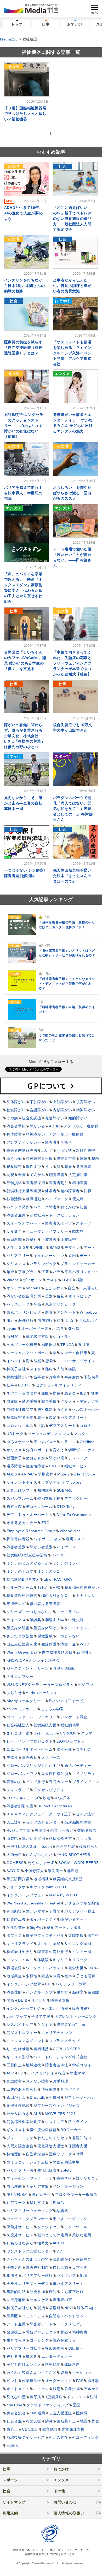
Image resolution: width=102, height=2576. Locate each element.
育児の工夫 (16, 1919)
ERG (46, 1523)
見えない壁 (16, 2397)
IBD (83, 1393)
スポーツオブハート (24, 1223)
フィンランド (18, 1790)
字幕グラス (28, 1272)
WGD (84, 1644)
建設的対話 (16, 2292)
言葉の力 (14, 1782)
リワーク (80, 1960)
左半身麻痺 (16, 2300)
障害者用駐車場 (66, 2162)
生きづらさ (16, 2340)
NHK (95, 1393)
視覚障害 (14, 1167)
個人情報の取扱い (69, 2513)
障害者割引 (59, 1183)
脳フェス (14, 1936)
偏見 (61, 1296)
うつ (49, 1167)
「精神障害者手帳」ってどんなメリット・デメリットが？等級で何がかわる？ (67, 984)
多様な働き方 (60, 1838)
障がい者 (38, 1126)
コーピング (39, 2340)
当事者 (39, 1377)
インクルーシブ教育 (24, 1984)
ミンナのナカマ (20, 1571)
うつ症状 (64, 1150)
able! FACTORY (58, 1579)
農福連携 (41, 2049)
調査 (49, 1312)
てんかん (38, 1175)
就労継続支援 (45, 1725)
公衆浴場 (72, 2389)
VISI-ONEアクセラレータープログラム (40, 1685)
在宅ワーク (16, 2203)
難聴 (84, 1158)
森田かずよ (16, 2097)
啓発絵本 (53, 2365)
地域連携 (34, 2065)
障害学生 (64, 2178)
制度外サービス (20, 2235)
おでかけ (75, 24)
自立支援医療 (61, 2413)
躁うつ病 (14, 1158)
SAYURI (14, 1871)
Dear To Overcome (74, 1515)
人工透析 (14, 1822)
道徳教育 (84, 2259)
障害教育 (30, 1757)
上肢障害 (68, 1239)
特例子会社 (16, 1369)
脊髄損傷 (14, 1183)
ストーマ (41, 2389)
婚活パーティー (78, 1766)
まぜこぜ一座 (18, 1733)
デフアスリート (62, 1426)
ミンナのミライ (66, 1563)
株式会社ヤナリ (20, 1952)
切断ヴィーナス (82, 1450)
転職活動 (14, 1199)
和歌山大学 (55, 1620)
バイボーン (66, 1547)
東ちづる (84, 1838)
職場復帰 (14, 1968)
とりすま (45, 2025)
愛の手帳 (30, 1401)
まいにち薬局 (49, 1944)
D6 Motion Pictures (55, 1806)
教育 (57, 1976)
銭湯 (57, 2389)
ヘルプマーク (57, 1199)
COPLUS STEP (67, 2049)
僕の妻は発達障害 (45, 1604)
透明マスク (75, 1539)
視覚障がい (86, 1102)
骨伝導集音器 (18, 1539)
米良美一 (56, 1871)
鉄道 (46, 1798)
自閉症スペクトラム (66, 2316)
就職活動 (34, 1199)
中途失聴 (76, 1620)
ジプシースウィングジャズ (56, 2106)
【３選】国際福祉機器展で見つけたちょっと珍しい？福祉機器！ (25, 114)
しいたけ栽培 (18, 2049)
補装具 (32, 2356)
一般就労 (90, 2195)
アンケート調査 (74, 1717)
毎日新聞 (14, 1239)
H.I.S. (70, 1320)
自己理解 (14, 2186)
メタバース (51, 1757)
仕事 (46, 24)
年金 (10, 1272)
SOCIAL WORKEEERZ (78, 1863)
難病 (49, 1369)
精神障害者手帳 (39, 1158)
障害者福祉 (82, 2008)
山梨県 (12, 1838)
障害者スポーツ (58, 1223)
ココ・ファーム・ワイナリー (32, 1717)
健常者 (51, 1191)
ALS (37, 2114)
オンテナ (14, 1288)
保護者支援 (78, 2146)
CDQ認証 (30, 2429)
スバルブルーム (20, 1498)
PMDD (55, 1466)
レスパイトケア (20, 2025)
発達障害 (84, 1167)
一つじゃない (68, 1636)
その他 (59, 2491)
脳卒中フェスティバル (45, 1936)
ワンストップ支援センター (30, 2251)
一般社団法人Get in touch (29, 1846)
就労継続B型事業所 (23, 1579)
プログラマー (67, 2195)
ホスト (52, 1280)
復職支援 (76, 1936)
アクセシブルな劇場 (82, 1903)
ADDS (12, 1474)
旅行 (10, 1320)
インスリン (76, 2397)
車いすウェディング (70, 2219)
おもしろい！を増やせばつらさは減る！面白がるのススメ (72, 493)
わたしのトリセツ (53, 2138)
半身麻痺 (72, 1377)
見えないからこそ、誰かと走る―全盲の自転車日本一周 (23, 803)
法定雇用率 (78, 1175)
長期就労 (57, 2203)
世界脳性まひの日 (57, 1652)
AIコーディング (85, 2437)
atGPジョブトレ (71, 1741)
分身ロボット (37, 1450)
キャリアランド (20, 1944)
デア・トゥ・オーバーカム (30, 1515)
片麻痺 (55, 1377)
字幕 (45, 1272)
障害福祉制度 (37, 2267)
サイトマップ (14, 2502)
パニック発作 (18, 1207)
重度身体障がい (47, 1628)
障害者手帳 (16, 1126)
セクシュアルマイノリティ (59, 1385)
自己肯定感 (36, 2154)
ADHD (54, 1126)
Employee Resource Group (31, 1531)
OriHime (87, 1442)
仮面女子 (14, 1458)
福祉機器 (45, 1409)
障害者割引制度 (20, 1806)
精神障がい (86, 1110)
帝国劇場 (14, 1911)
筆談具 (36, 1620)
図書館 (78, 1231)
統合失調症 (32, 1118)
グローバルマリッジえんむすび (33, 1766)
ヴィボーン (33, 1280)
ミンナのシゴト (51, 1571)
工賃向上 (14, 2065)
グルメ (66, 1401)
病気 (57, 1393)
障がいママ (36, 1911)
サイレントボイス (22, 1482)
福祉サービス (76, 1466)
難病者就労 (87, 1830)
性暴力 (43, 2243)
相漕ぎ (12, 2275)
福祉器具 (14, 2356)
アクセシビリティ (49, 1790)
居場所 (55, 2308)
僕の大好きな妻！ (57, 1596)
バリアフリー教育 (71, 1984)
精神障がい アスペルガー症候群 (55, 1134)
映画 (95, 1158)
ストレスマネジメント (26, 2041)
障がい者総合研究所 (24, 1296)
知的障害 (45, 1490)
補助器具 (49, 1345)
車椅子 (66, 1142)
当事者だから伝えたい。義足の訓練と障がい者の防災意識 (72, 286)
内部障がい (63, 1110)
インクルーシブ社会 (24, 2008)
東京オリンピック (61, 1304)
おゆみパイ (88, 1320)
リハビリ (39, 2000)
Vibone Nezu (71, 1531)
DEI (48, 1984)
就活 (41, 2308)
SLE (83, 2275)
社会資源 (14, 2421)
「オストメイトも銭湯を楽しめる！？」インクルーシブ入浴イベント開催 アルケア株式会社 (72, 353)
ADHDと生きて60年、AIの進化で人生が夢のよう (24, 213)
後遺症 (93, 1992)
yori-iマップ (17, 2016)
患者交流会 (16, 2413)
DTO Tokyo (67, 1507)
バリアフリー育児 (80, 1911)
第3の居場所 (17, 2195)
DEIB (23, 2000)
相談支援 (34, 2421)
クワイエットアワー (82, 1628)
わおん (43, 1587)
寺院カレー (59, 1782)
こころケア (54, 1288)
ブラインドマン (86, 1782)
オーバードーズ (35, 1328)
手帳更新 (14, 2267)
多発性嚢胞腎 (18, 2106)
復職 (10, 2000)
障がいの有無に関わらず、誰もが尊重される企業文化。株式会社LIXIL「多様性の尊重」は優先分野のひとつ (25, 736)
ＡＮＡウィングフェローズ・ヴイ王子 (39, 1814)
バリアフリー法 (20, 2170)
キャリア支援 (37, 2186)
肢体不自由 (87, 2308)
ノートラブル (68, 1612)
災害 (95, 2421)
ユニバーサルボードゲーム (30, 1749)
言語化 (12, 2445)
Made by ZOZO (63, 1895)
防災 (49, 2421)
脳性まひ (34, 1167)
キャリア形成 (18, 2057)
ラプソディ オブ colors (62, 1482)
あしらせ (14, 1693)
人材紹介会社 (88, 1401)
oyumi (12, 1328)
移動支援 (38, 2203)
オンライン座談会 (44, 1660)
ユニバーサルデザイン (76, 1361)
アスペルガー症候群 (81, 1126)
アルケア (91, 2389)
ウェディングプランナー (28, 2219)
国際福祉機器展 (20, 1409)
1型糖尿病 (54, 2397)
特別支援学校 (49, 1498)
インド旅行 (36, 1782)
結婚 (38, 1361)
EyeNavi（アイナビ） (68, 1701)
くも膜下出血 (72, 2292)
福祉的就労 (70, 1725)
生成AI (55, 2097)
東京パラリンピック (24, 1312)
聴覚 (68, 1167)
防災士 (12, 2429)
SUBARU (65, 1490)
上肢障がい (63, 1102)
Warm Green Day (22, 1652)
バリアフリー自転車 (24, 2348)
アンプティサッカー (24, 1142)
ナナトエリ (86, 1596)
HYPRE (58, 1555)
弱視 (10, 1175)
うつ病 (12, 1118)
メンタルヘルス (20, 1960)
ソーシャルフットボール (28, 1353)
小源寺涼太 (34, 1871)
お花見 (58, 1328)
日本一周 (80, 2267)
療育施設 (50, 2429)
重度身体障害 (18, 1628)
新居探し (14, 1337)
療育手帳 (49, 1401)
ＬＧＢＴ (14, 1231)
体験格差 (72, 2365)
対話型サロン (87, 2178)
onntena (33, 1288)
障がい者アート (74, 1919)
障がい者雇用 (33, 1838)
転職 (87, 1191)
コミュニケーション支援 (28, 2162)
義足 (53, 1418)
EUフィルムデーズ (23, 1798)
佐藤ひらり (89, 1846)
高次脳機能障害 (78, 1822)
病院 (72, 1369)
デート (86, 1256)
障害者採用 (36, 1183)
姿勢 (64, 2373)
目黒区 (12, 2316)
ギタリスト (16, 2130)
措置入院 (14, 1507)
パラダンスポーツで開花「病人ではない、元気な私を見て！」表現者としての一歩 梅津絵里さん (73, 809)
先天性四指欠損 (55, 1774)
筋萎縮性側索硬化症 (24, 2122)
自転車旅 (61, 2267)
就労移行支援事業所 (24, 1191)
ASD (10, 2073)
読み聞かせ (63, 2259)
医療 (76, 2405)
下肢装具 (91, 1377)
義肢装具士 (66, 2421)
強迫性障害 (36, 1466)
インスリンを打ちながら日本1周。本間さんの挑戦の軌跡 (25, 286)
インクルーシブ (39, 1992)
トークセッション (64, 1215)
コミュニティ (33, 2316)
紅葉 (84, 1207)
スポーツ (84, 1223)
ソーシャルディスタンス (49, 1434)
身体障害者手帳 (20, 1418)
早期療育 (46, 1474)
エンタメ (61, 2480)
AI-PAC (28, 1474)
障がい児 (57, 1458)
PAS (80, 2381)
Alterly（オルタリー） (26, 1701)
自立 (72, 1288)
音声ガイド (70, 2089)
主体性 (12, 1757)
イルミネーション (49, 1256)
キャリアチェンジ (57, 2033)
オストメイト (18, 2389)
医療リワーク (60, 2154)
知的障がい (78, 1118)
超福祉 (32, 1239)
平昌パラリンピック (82, 1272)
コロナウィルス (20, 1426)
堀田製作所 (55, 2348)
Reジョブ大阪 (19, 1830)
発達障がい (55, 1118)
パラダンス (66, 2275)
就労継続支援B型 (68, 1879)
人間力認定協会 (20, 2146)
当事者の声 (63, 2300)
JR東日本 (63, 1798)
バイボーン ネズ (48, 1539)
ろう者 (63, 1409)
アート (89, 1248)
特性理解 (14, 2154)
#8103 (59, 2243)
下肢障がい (39, 1102)
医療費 (82, 2413)
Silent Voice (84, 1474)
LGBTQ (25, 1385)
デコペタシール (39, 1507)
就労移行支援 (37, 1337)
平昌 (37, 1304)
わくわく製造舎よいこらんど (32, 2373)
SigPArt (36, 1927)
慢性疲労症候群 (43, 2130)
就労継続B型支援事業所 (27, 1555)
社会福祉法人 (18, 1725)
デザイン (72, 1248)
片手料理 (61, 2081)
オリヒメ (14, 1450)
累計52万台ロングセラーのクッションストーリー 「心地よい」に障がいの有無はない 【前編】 (24, 426)
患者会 (70, 1393)
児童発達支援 (73, 2429)
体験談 (43, 1960)
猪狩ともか (36, 1458)
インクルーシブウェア (26, 1895)
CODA (93, 1968)
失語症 (41, 1830)
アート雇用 (16, 2324)
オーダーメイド (59, 2381)
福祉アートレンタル (64, 1927)
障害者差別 (16, 1547)
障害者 (51, 1142)
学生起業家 (16, 1927)
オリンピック (80, 1296)
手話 (41, 1426)
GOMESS (15, 1863)
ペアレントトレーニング (76, 2016)
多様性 (32, 1976)
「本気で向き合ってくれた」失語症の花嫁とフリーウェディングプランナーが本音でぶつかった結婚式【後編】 (72, 663)
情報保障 (49, 2089)
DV (59, 2251)
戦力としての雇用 (53, 2235)
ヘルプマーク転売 (22, 1345)
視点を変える (64, 2340)
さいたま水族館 (20, 1636)
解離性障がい (18, 1377)
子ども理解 (86, 1976)
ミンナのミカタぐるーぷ (28, 1563)
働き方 (63, 1992)
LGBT (67, 1280)
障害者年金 (66, 1158)
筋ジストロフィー (22, 2033)
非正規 (73, 1871)
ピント (12, 2381)
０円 (72, 1256)
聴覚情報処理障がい (82, 1587)
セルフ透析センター (43, 1822)
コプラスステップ (64, 2041)
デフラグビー (76, 1498)
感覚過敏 (45, 1636)
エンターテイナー (57, 2356)
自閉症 (12, 1401)
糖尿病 (36, 2397)
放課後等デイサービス (26, 2437)
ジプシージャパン (80, 2097)
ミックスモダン (70, 2324)
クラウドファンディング (48, 2405)
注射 (94, 2397)
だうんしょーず (41, 1863)
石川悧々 (84, 1652)
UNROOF (68, 1733)
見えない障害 (37, 2081)
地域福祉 (41, 1879)
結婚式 (62, 2211)
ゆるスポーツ (18, 1442)
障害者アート (41, 2324)
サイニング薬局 (78, 1944)
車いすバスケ (45, 1442)
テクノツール (76, 2227)
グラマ (87, 1733)
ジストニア (55, 2122)
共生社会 (84, 1749)
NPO (69, 2308)
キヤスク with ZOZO (48, 1887)
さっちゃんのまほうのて (28, 2259)
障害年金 (68, 1644)
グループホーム (20, 1587)
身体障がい (16, 1102)
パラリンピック (43, 1264)
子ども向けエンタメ (24, 2365)
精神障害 (80, 1183)
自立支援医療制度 (22, 1644)
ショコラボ (16, 1887)
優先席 (78, 1199)
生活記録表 (47, 2170)
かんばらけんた (39, 1855)
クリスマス (16, 1264)
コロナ (86, 1426)
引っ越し (75, 1328)
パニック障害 (45, 1207)
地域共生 (14, 1976)
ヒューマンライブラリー (47, 1231)
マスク (80, 1434)
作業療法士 (32, 2381)
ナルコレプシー (20, 1677)
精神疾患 (80, 2332)
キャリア (61, 1960)
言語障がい (39, 1110)
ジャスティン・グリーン (28, 1668)
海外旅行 (26, 1320)
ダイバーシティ (43, 1919)
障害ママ (78, 2073)
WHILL (40, 1248)
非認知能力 (82, 2138)
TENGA (67, 1345)
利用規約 (10, 2513)
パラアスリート (74, 1418)
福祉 (80, 1280)
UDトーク (15, 1434)
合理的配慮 (66, 1846)
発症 (45, 1393)
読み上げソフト (20, 1490)
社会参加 (38, 2292)
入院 (61, 1369)
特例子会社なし (20, 2308)
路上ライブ (78, 2122)
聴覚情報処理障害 (22, 1596)
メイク (36, 1369)
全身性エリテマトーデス (28, 2284)
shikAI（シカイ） (22, 1709)
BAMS (55, 1248)
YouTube (15, 2405)
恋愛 (49, 1361)
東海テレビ (16, 1604)
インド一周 (82, 1952)
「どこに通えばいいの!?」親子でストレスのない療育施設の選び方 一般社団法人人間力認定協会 (72, 219)
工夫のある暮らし (22, 2089)
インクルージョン (68, 2186)
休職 (80, 2154)
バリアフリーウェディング (30, 2211)
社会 (6, 2491)
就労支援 (76, 1968)
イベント (14, 1361)
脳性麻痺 (64, 1749)
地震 (84, 2421)
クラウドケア (49, 2227)
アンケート (66, 1312)
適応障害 (14, 1466)
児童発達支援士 (51, 2146)
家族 (45, 1976)
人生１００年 (18, 1248)
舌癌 (64, 2332)
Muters (64, 1474)
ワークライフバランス (45, 1968)
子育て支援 (41, 2016)
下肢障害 (49, 1239)
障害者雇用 (16, 1215)
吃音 (62, 2073)
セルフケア (39, 2300)
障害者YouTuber (71, 2025)
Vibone (13, 1280)
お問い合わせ (65, 2502)
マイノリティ (84, 1774)
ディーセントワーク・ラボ (30, 2178)
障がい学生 (42, 2195)
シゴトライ (63, 1337)
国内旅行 (45, 1320)
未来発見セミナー (22, 1523)
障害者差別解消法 (22, 1150)
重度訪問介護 (18, 1879)
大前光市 (14, 1855)
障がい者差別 (41, 1547)
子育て (55, 1911)
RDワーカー (71, 2130)
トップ (17, 24)
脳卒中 (93, 1936)
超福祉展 (38, 1215)
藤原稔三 (14, 2332)
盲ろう (59, 1450)
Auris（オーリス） (42, 1693)
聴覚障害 (57, 1175)
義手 (41, 1418)
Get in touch (45, 1733)
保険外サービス (20, 2227)
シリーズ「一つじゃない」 (30, 1612)
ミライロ (68, 1442)
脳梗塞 (78, 1992)
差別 (49, 1296)
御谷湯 (93, 2381)
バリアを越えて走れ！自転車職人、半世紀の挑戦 (23, 493)
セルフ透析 (86, 1814)
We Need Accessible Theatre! (33, 1903)
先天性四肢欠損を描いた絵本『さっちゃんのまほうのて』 (72, 876)
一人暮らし (89, 1288)
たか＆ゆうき (18, 2114)
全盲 (22, 1175)
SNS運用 (38, 2413)
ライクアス (16, 1620)
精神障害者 (70, 1191)
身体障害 (14, 1134)
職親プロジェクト (41, 2332)
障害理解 (14, 1992)
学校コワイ (82, 2065)
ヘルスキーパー (86, 1409)
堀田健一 (76, 2348)
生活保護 (49, 1644)
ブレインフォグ (20, 2138)
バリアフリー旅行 (37, 2275)
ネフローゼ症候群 (22, 1393)
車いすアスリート (68, 2284)
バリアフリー (18, 1256)
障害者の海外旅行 (53, 1952)
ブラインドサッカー (78, 1264)
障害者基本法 (57, 2065)
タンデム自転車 (74, 1353)
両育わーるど (62, 1830)
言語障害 (14, 2081)
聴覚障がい (16, 1110)
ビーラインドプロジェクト (30, 1741)
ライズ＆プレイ (41, 2073)
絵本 (68, 1976)
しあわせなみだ (20, 2243)
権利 (53, 2292)
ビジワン (86, 1685)
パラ (57, 1272)
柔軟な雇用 (82, 2235)
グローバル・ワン (22, 1774)
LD (21, 2073)
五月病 (84, 1345)
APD (57, 1587)
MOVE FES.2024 (60, 2114)
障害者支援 (60, 2000)
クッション (82, 2373)
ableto (66, 2170)
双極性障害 (86, 1150)
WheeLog (88, 1312)
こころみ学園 (52, 1709)
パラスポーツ (18, 1304)
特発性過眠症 (64, 1668)
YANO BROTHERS (73, 1855)
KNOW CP (16, 1660)
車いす (47, 1150)
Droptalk (38, 2097)
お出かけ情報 (56, 2008)
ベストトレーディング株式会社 (60, 2057)
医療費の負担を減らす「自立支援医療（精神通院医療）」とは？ (23, 348)
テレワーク (78, 1458)
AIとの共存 (58, 2437)
